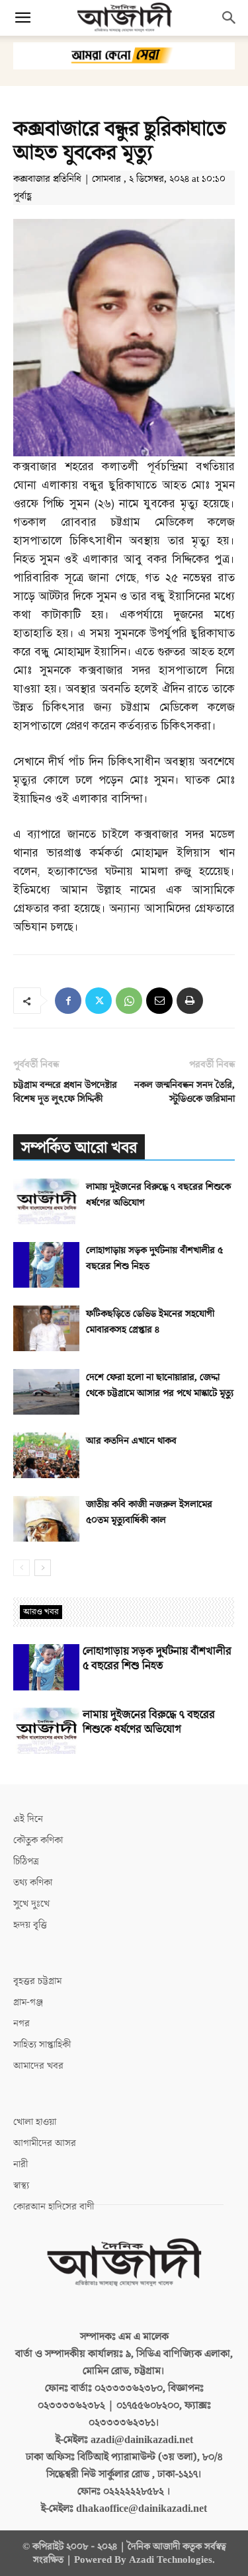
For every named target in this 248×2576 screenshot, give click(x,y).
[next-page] (43, 1568)
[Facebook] (68, 1001)
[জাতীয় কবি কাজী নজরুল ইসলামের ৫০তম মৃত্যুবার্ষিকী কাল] (46, 1519)
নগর (21, 2023)
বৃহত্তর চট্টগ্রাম (37, 1981)
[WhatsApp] (129, 1001)
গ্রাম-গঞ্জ (28, 2002)
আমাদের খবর (38, 2066)
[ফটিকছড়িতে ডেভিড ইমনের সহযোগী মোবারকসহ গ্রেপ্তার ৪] (46, 1328)
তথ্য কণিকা (33, 1883)
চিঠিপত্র (26, 1861)
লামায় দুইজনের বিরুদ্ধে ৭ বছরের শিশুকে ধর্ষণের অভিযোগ (149, 1722)
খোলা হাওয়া (35, 2122)
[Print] (190, 1001)
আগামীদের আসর (45, 2143)
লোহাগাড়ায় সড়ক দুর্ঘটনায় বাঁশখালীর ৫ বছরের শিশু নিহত (157, 1659)
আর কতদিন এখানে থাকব (131, 1441)
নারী (21, 2164)
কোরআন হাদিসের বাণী (54, 2207)
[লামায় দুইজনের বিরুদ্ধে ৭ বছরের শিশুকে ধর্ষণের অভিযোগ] (46, 1201)
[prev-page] (21, 1568)
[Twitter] (99, 1001)
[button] (22, 18)
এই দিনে (28, 1819)
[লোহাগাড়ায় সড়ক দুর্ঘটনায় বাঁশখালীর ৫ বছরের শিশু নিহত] (46, 1265)
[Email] (159, 1001)
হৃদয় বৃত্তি (30, 1925)
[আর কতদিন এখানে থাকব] (46, 1455)
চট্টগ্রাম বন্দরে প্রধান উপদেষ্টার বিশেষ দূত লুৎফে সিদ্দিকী (65, 1092)
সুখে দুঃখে (31, 1904)
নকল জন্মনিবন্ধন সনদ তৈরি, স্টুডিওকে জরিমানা (185, 1092)
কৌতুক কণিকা (38, 1840)
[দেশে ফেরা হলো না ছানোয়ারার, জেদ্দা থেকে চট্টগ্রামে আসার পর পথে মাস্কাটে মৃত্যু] (46, 1392)
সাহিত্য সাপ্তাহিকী (42, 2045)
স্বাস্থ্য (21, 2185)
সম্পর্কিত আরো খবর (79, 1148)
